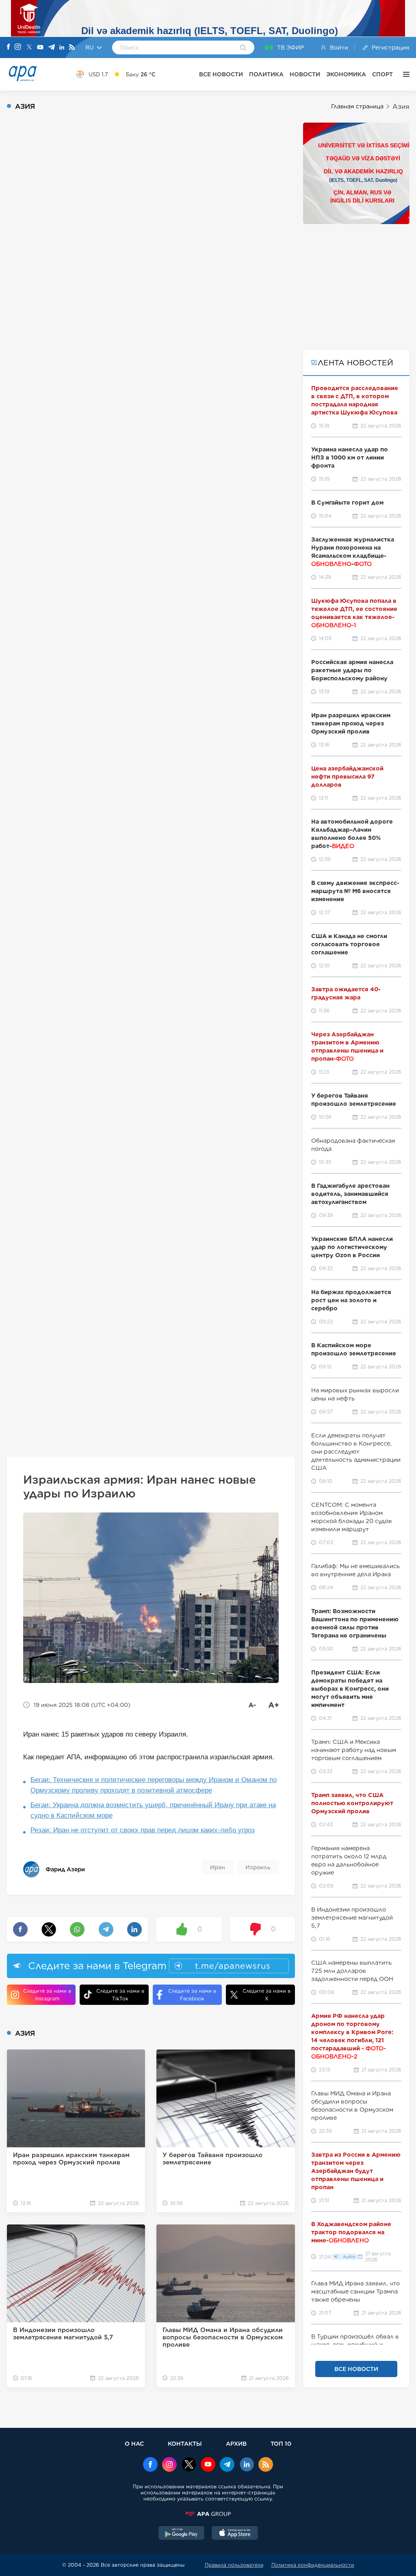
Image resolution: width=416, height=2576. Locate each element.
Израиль (258, 1867)
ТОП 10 (281, 2443)
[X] (29, 48)
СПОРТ (382, 74)
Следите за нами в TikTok (120, 1995)
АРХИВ (236, 2443)
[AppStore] (235, 2534)
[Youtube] (40, 48)
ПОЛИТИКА (266, 74)
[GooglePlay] (182, 2534)
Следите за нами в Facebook (192, 1995)
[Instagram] (18, 47)
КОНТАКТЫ (185, 2443)
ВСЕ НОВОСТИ (221, 74)
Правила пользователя (234, 2565)
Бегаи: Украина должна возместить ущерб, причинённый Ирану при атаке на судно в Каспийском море (153, 1810)
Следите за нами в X (266, 1995)
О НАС (134, 2443)
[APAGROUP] (208, 2514)
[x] (189, 2465)
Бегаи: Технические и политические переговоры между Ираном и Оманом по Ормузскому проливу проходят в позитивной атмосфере (154, 1785)
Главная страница (357, 106)
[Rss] (72, 48)
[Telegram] (52, 48)
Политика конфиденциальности (313, 2565)
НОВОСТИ (305, 74)
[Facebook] (9, 47)
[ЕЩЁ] (404, 74)
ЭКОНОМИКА (346, 74)
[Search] (243, 48)
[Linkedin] (62, 48)
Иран (218, 1867)
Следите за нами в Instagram (47, 1995)
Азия (401, 107)
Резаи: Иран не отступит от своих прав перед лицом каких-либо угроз (143, 1830)
